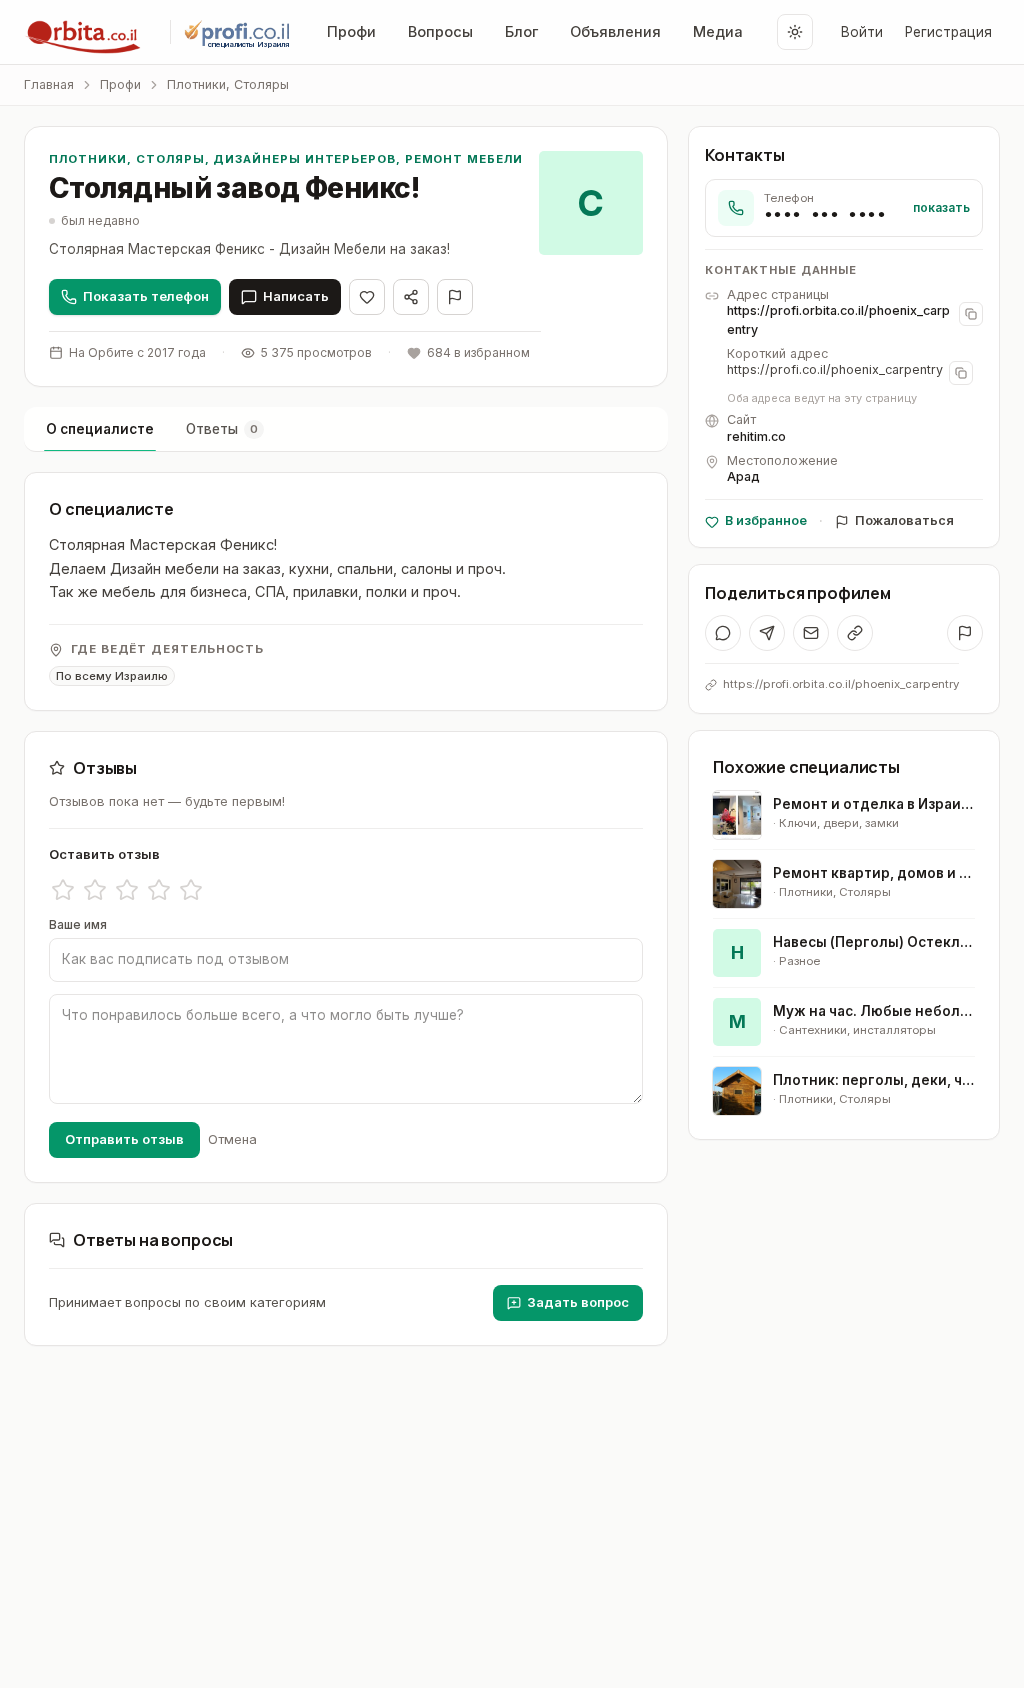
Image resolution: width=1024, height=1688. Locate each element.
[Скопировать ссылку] (855, 633)
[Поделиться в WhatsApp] (723, 633)
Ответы (222, 429)
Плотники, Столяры (228, 84)
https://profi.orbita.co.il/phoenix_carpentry (838, 320)
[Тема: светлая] (795, 32)
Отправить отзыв (124, 1139)
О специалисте (100, 429)
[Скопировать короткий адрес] (961, 373)
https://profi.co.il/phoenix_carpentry (835, 369)
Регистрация (948, 32)
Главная (49, 84)
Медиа (718, 31)
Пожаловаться (904, 520)
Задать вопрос (578, 1302)
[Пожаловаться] (455, 297)
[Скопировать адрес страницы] (971, 314)
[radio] (63, 890)
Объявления (615, 31)
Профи (351, 31)
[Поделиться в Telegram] (767, 633)
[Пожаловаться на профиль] (965, 633)
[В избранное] (367, 297)
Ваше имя (78, 924)
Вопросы (440, 31)
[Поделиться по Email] (811, 633)
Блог (521, 31)
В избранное (766, 520)
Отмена (232, 1139)
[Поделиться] (411, 297)
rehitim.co (756, 436)
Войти (862, 32)
